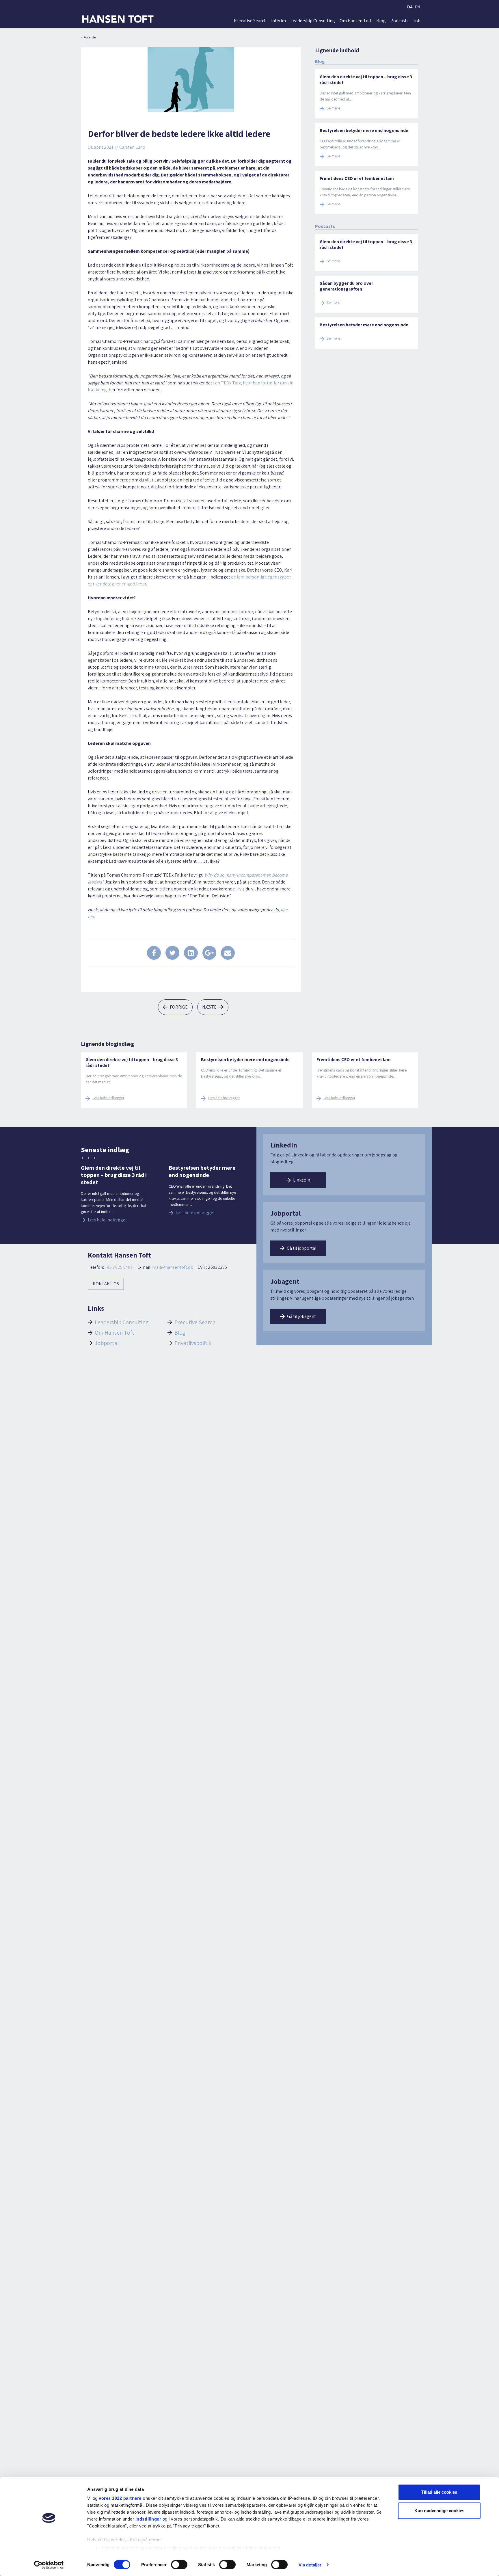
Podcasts (400, 21)
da (410, 7)
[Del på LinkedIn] (191, 953)
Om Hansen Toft (356, 21)
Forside (90, 37)
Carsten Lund (132, 147)
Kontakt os (106, 1284)
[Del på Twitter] (172, 953)
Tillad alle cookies (439, 2492)
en (418, 7)
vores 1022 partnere (120, 2498)
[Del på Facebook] (154, 953)
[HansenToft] (118, 19)
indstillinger (148, 2519)
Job (417, 21)
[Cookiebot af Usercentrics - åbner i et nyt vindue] (49, 2565)
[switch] (179, 2564)
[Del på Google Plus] (209, 953)
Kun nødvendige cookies (439, 2511)
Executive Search (250, 21)
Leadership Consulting (313, 21)
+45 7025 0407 (119, 1267)
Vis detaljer (310, 2565)
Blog (381, 21)
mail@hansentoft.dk (173, 1267)
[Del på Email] (228, 953)
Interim (279, 21)
